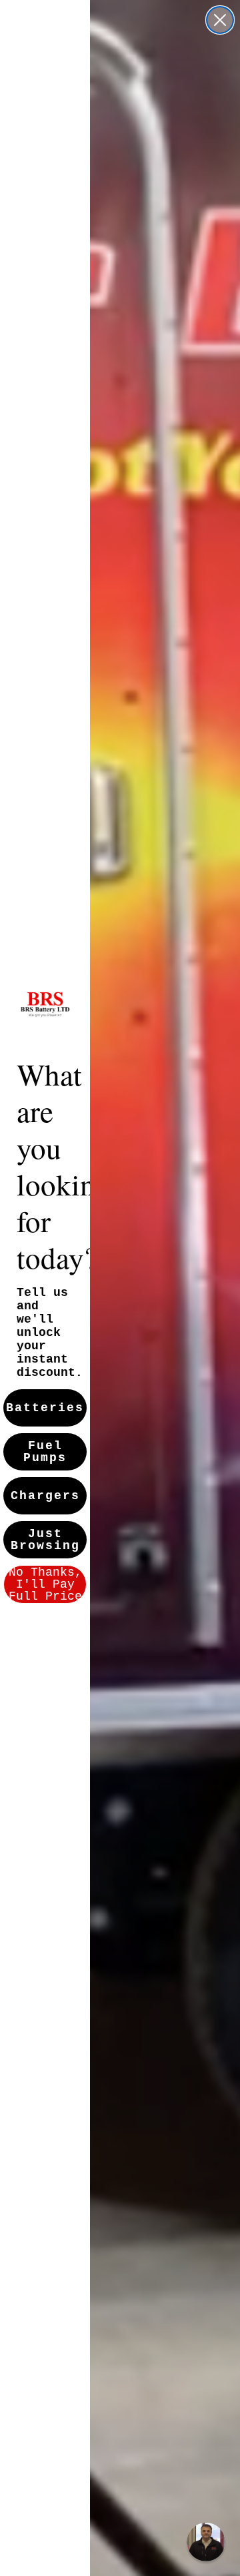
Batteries (45, 1408)
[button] (206, 2542)
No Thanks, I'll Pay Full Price (45, 1584)
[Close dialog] (220, 20)
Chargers (45, 1496)
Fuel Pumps (45, 1452)
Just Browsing (45, 1540)
